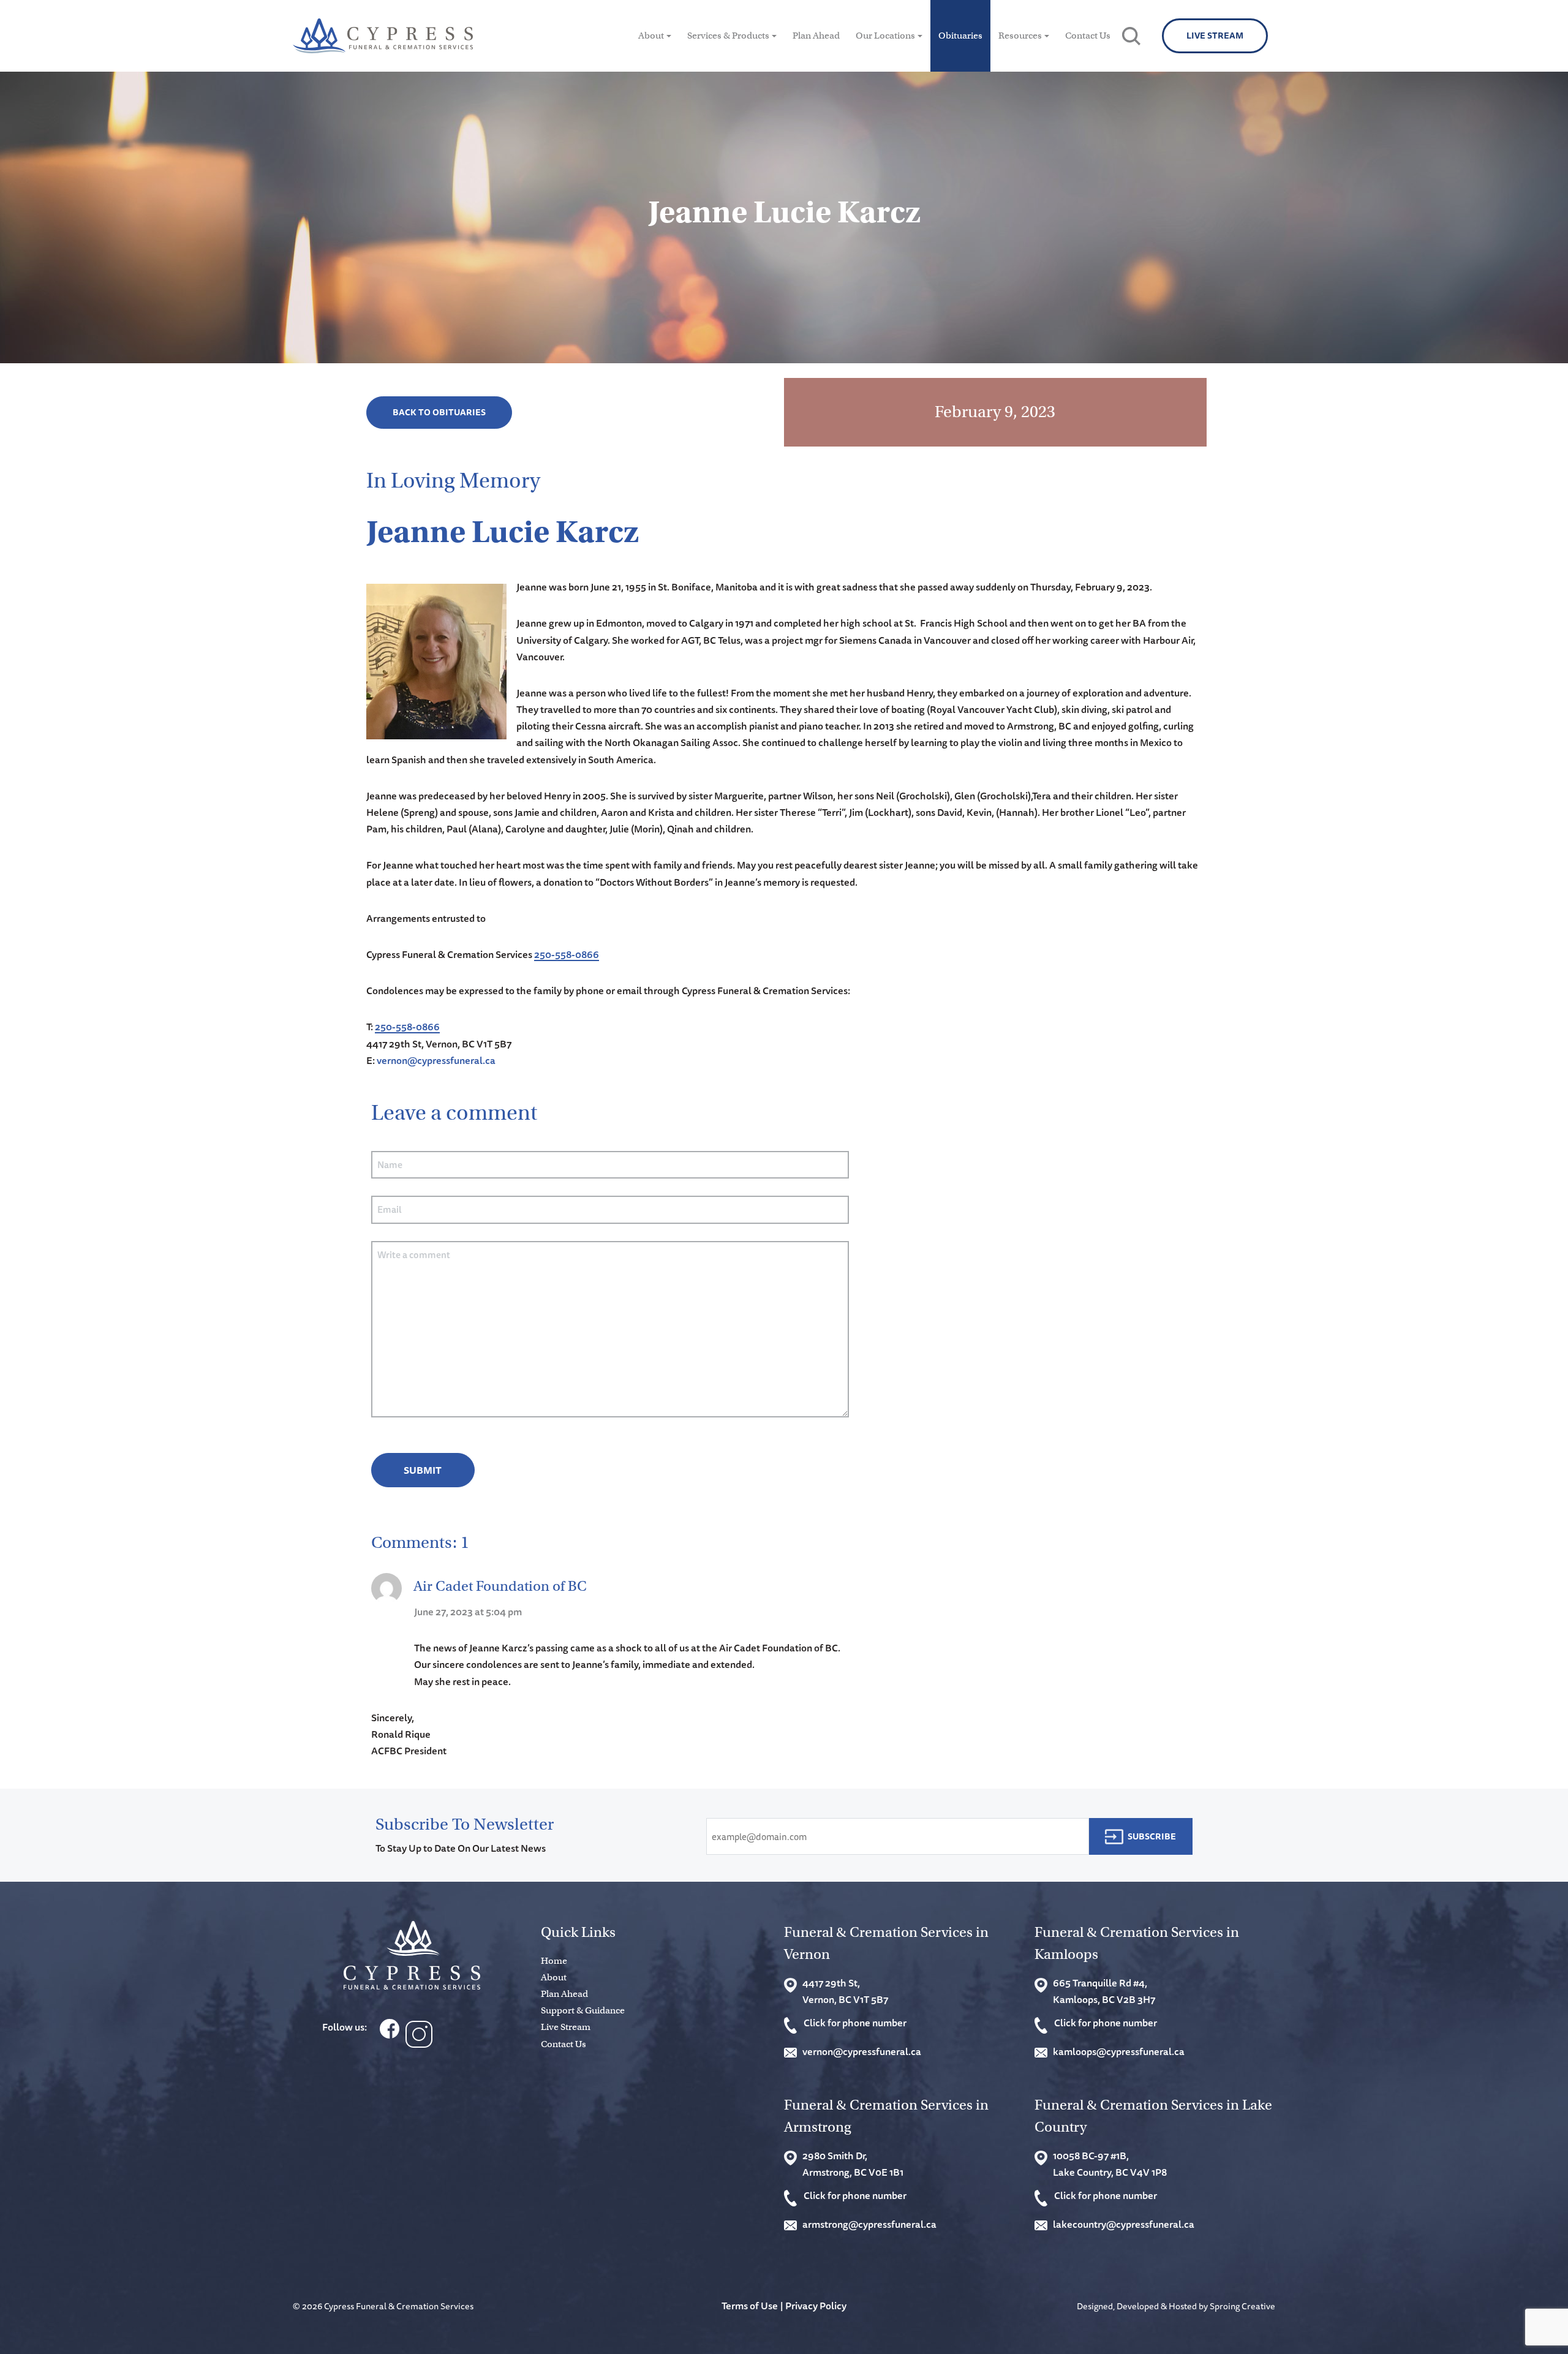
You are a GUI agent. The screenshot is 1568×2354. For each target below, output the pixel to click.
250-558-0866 (567, 954)
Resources (1020, 36)
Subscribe (1152, 1836)
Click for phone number (855, 2023)
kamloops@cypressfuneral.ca (1119, 2051)
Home (554, 1961)
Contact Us (1088, 36)
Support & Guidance (583, 2010)
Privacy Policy (816, 2306)
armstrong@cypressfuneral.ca (869, 2224)
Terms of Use (750, 2306)
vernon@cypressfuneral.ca (436, 1060)
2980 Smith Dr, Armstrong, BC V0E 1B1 (853, 2164)
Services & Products (728, 36)
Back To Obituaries (439, 412)
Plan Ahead (816, 36)
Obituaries (960, 36)
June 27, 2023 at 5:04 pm (468, 1612)
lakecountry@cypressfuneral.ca (1124, 2224)
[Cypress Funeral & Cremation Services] (412, 1956)
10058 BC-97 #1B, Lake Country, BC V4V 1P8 (1110, 2164)
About (651, 36)
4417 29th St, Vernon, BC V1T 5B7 (845, 1991)
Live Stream (1215, 36)
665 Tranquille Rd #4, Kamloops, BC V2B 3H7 (1104, 1991)
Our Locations (885, 36)
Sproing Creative (1242, 2306)
